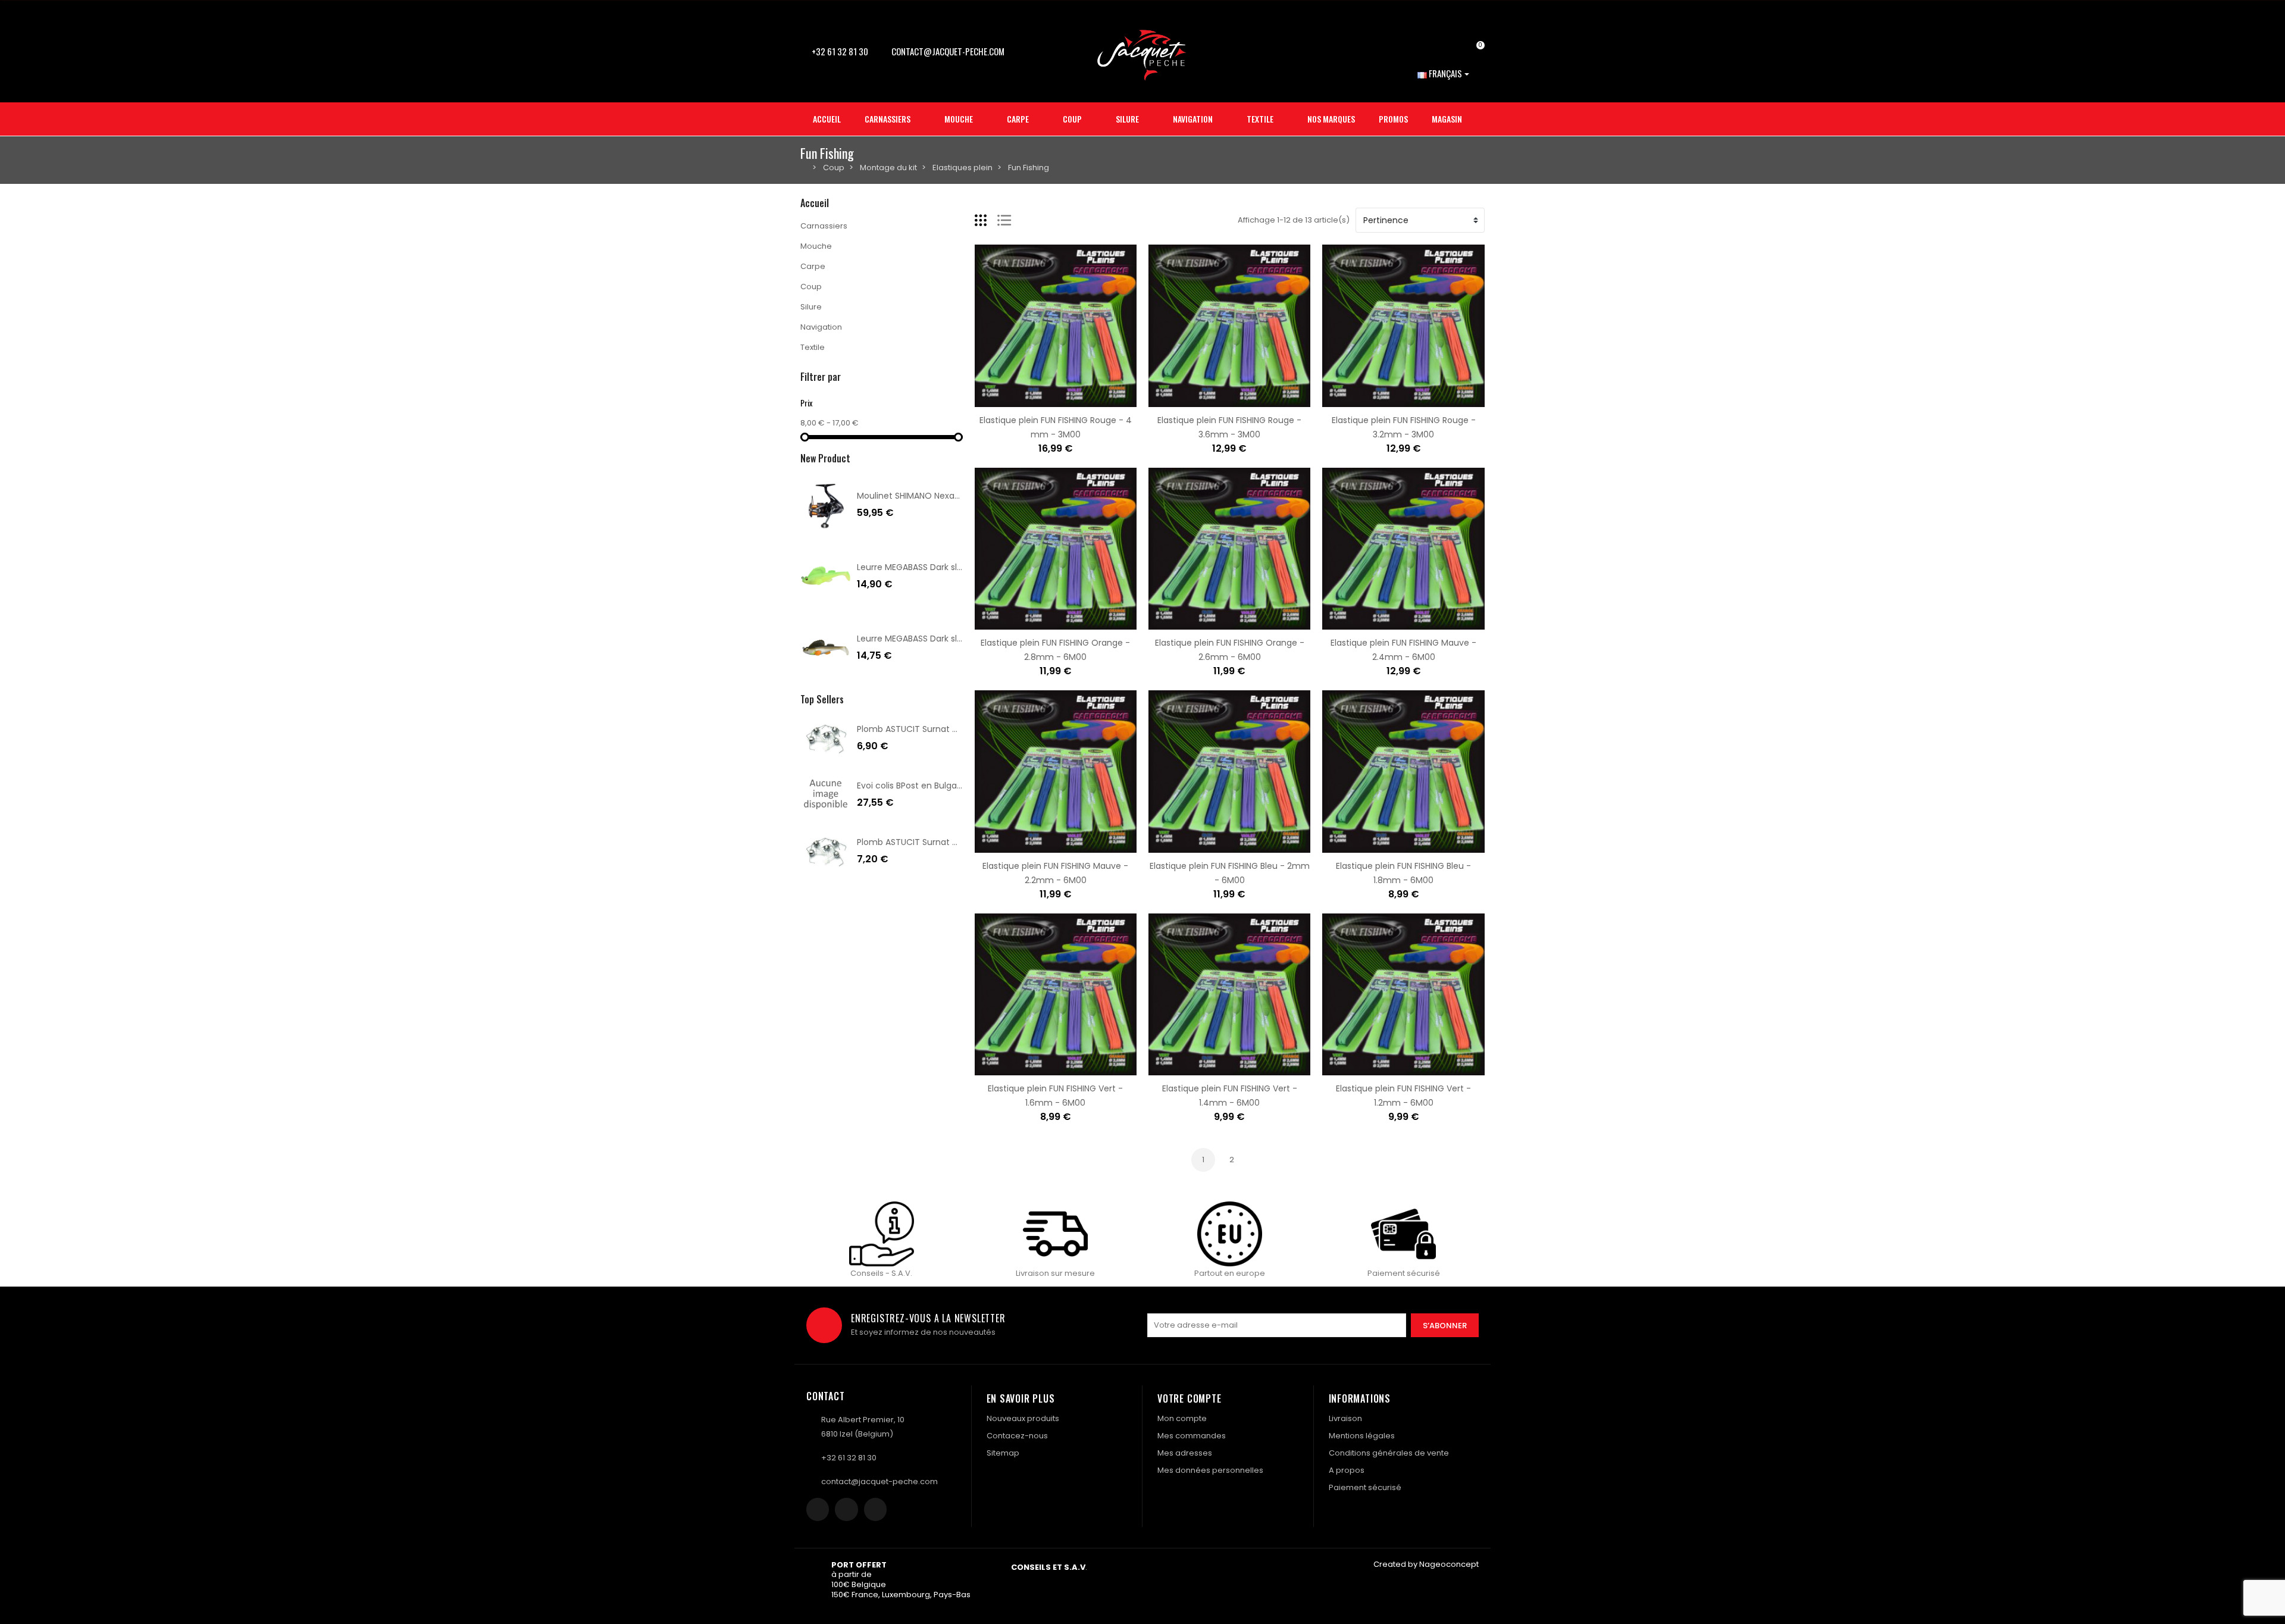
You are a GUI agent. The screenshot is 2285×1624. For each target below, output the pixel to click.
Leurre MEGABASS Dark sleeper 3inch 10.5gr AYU (953, 639)
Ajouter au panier (1018, 400)
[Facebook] (818, 1509)
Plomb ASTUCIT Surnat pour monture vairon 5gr (955, 729)
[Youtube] (875, 1509)
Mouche (816, 246)
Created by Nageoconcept (1426, 1564)
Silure (811, 307)
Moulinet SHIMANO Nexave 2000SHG (931, 496)
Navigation (821, 327)
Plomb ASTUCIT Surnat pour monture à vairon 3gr (959, 842)
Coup (811, 287)
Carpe (813, 266)
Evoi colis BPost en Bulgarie (912, 786)
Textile (813, 347)
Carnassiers (824, 226)
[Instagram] (846, 1509)
